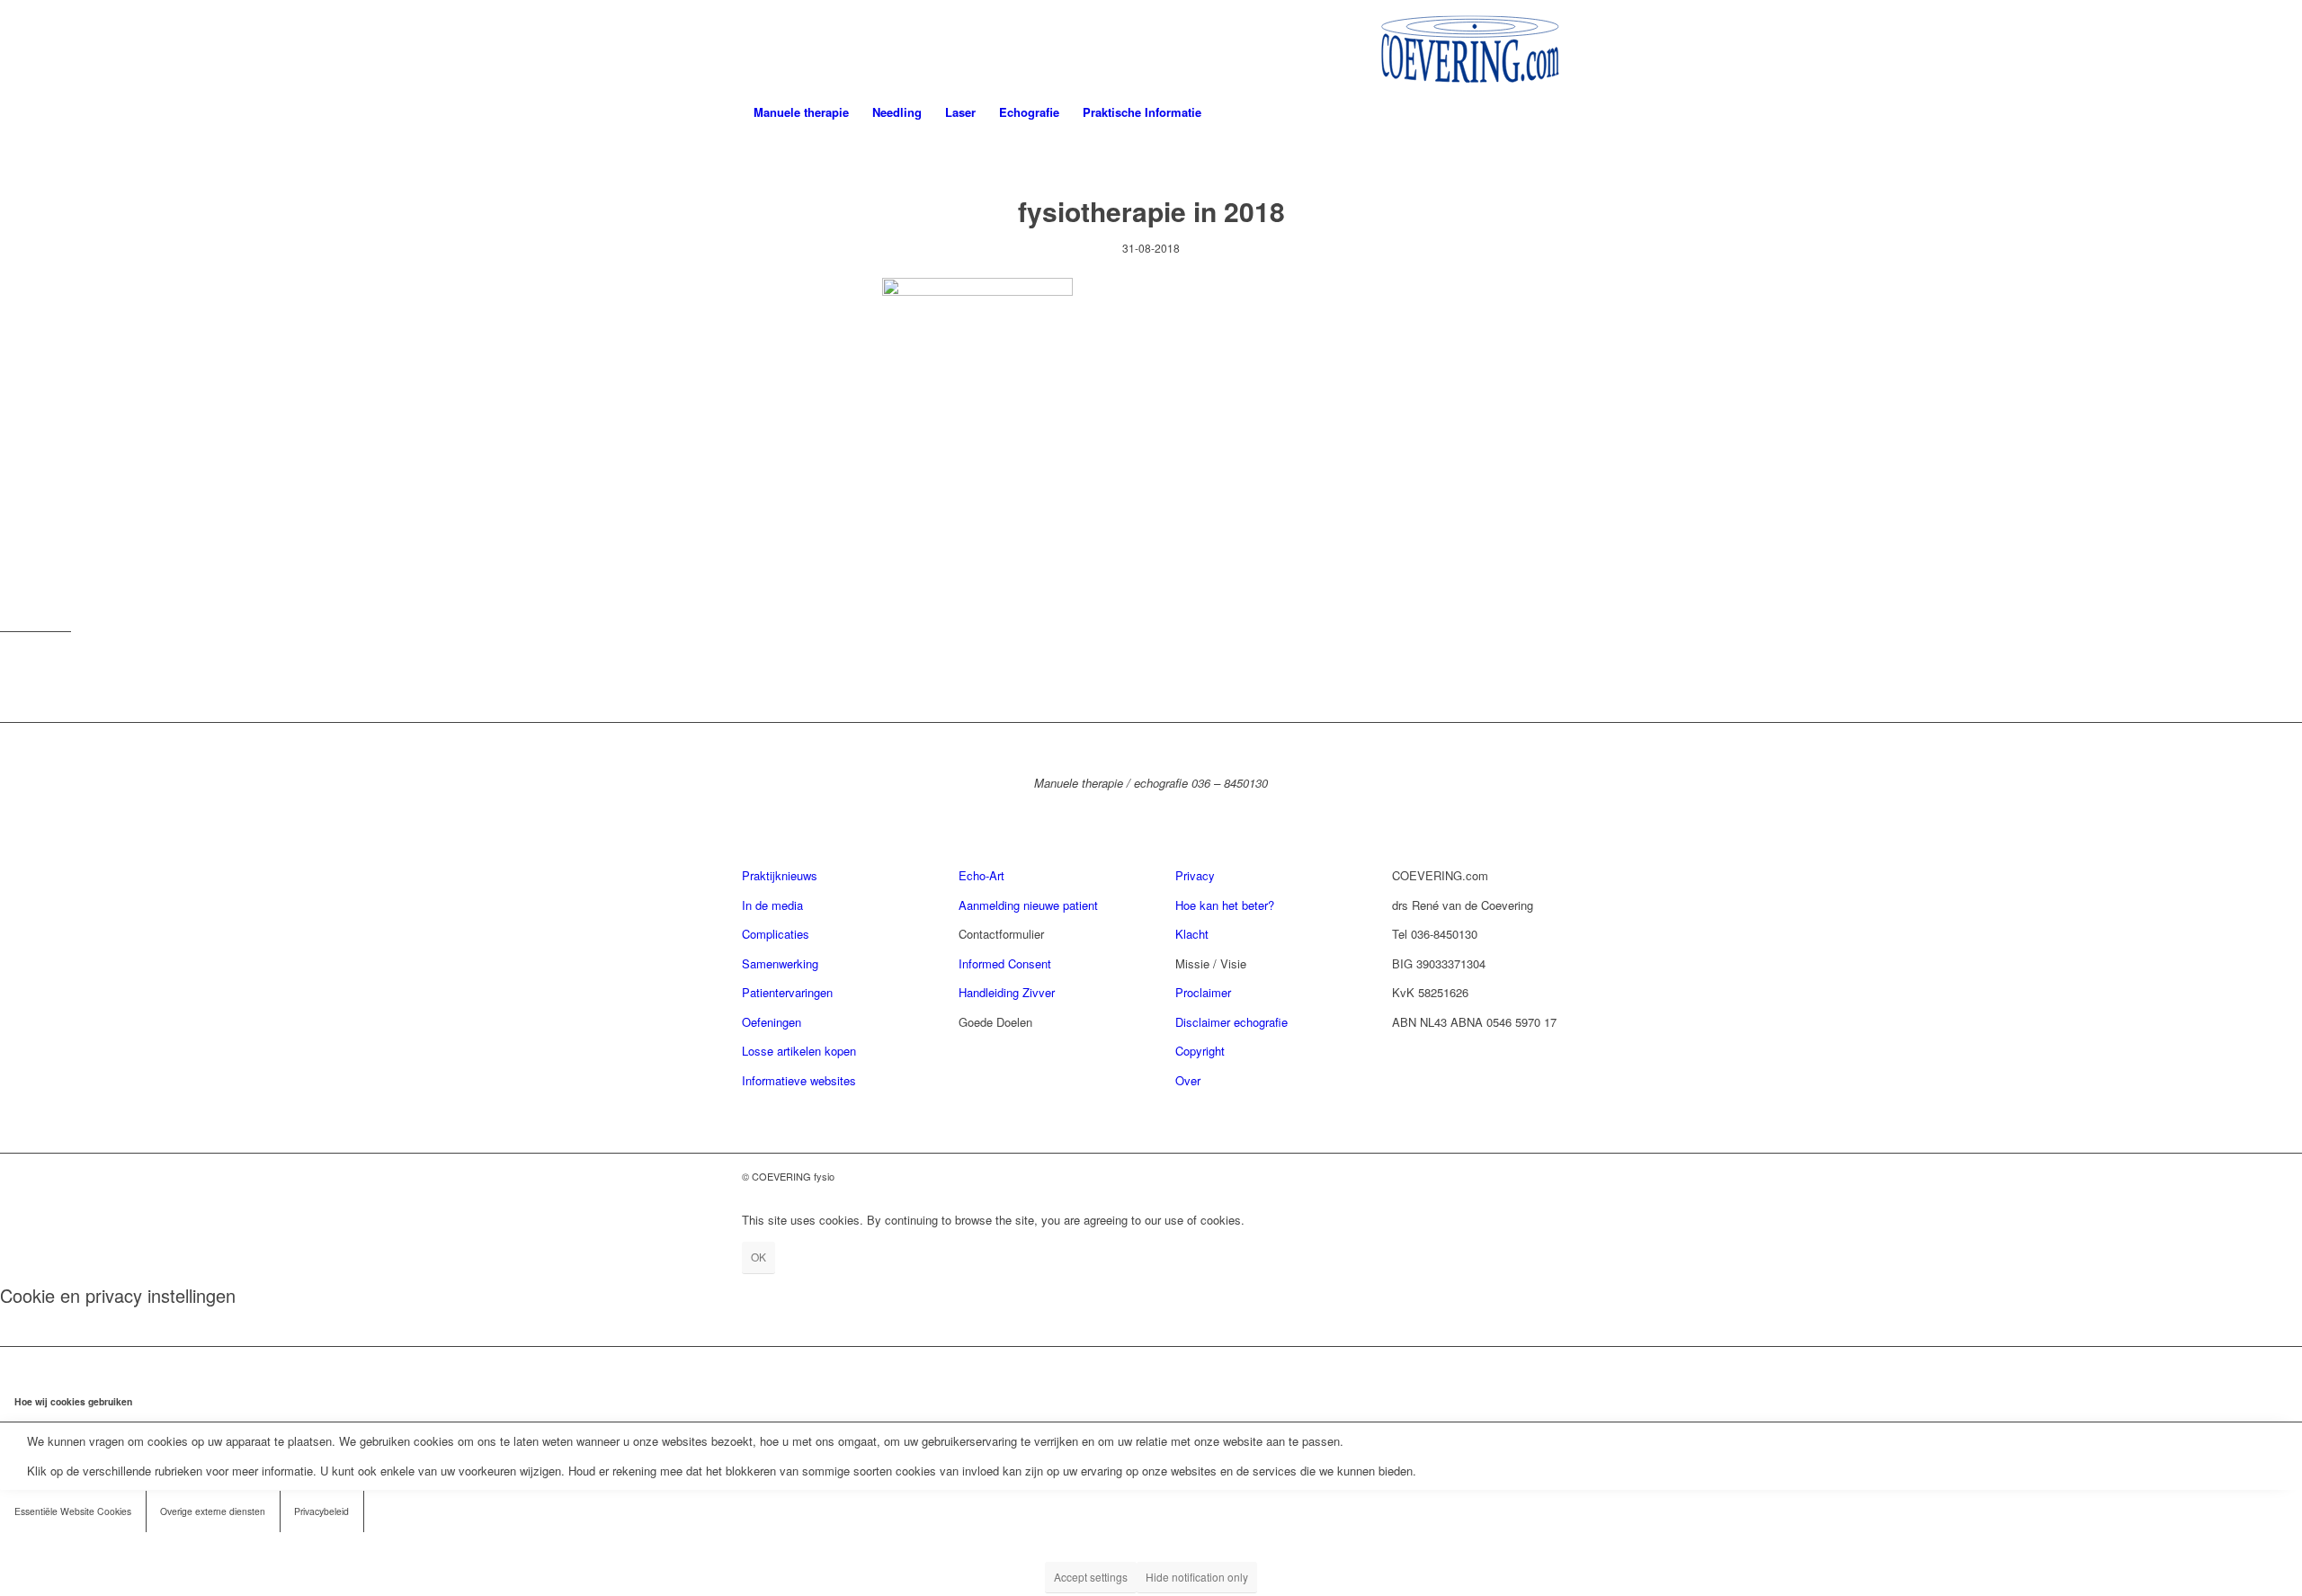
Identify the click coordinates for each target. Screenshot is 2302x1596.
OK (758, 1257)
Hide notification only (1197, 1577)
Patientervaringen (787, 992)
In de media (772, 905)
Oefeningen (772, 1022)
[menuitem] (801, 112)
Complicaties (776, 934)
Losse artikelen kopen (799, 1051)
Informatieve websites (799, 1080)
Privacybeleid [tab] (321, 1511)
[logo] (1470, 45)
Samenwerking (780, 963)
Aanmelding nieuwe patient (1028, 905)
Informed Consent (1005, 963)
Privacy (1195, 875)
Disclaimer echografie (1231, 1022)
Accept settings (1091, 1577)
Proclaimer (1203, 992)
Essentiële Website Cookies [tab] (73, 1511)
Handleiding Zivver (1007, 992)
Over (1188, 1080)
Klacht (1192, 934)
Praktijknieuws (780, 875)
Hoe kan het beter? (1225, 905)
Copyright (1200, 1051)
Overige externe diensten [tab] (213, 1511)
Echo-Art (981, 875)
